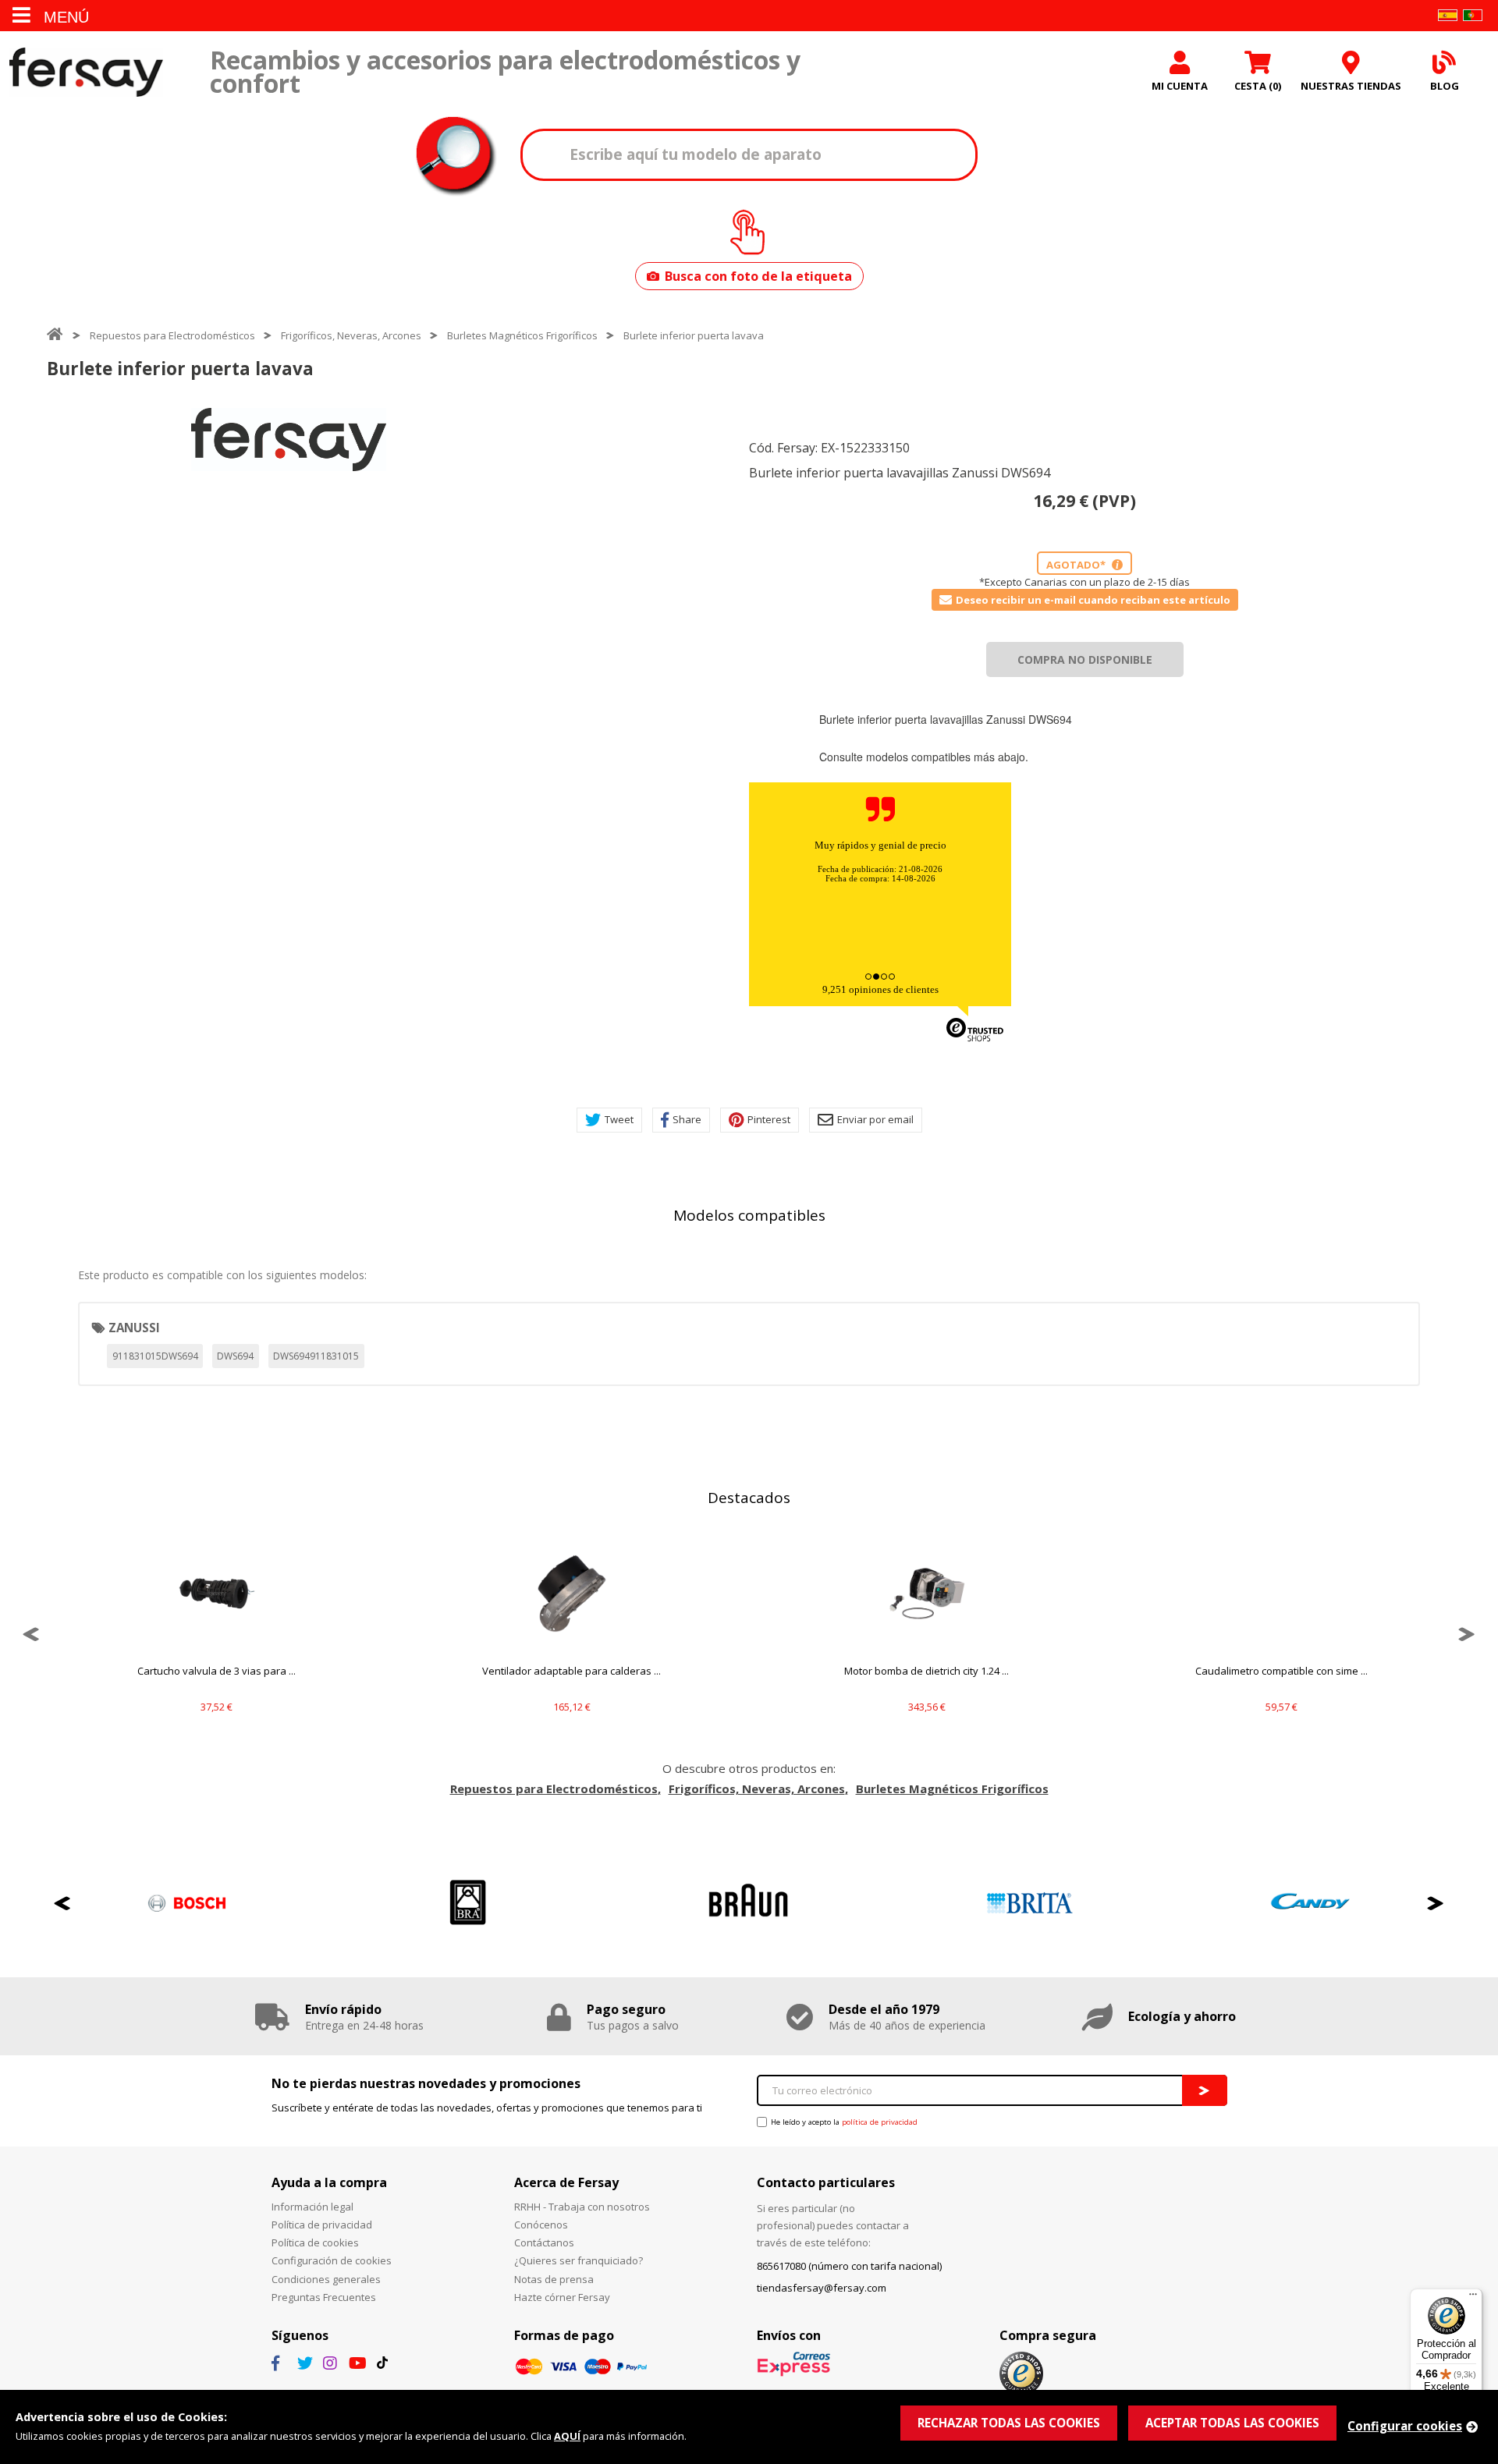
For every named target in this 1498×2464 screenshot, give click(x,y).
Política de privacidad (322, 2225)
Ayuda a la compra (329, 2182)
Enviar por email (875, 1119)
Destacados (749, 1498)
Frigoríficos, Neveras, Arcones (351, 335)
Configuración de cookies (332, 2260)
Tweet (619, 1119)
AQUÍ (567, 2436)
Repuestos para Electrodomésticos (172, 335)
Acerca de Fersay (566, 2182)
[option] (289, 440)
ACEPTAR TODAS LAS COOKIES (1232, 2423)
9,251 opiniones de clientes (880, 989)
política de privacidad (880, 2122)
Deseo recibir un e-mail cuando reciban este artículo (1093, 600)
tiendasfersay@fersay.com (822, 2288)
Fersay (86, 72)
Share (687, 1119)
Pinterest (769, 1119)
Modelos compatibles (749, 1215)
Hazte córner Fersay (562, 2297)
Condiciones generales (326, 2279)
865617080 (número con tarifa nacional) (849, 2266)
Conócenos (541, 2225)
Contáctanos (544, 2242)
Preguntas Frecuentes (324, 2297)
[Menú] (1473, 2298)
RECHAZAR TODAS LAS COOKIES (1009, 2423)
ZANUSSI (134, 1328)
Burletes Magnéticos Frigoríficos (522, 335)
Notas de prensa (554, 2279)
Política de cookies (315, 2242)
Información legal (312, 2207)
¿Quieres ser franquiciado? (579, 2260)
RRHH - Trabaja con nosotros (582, 2207)
